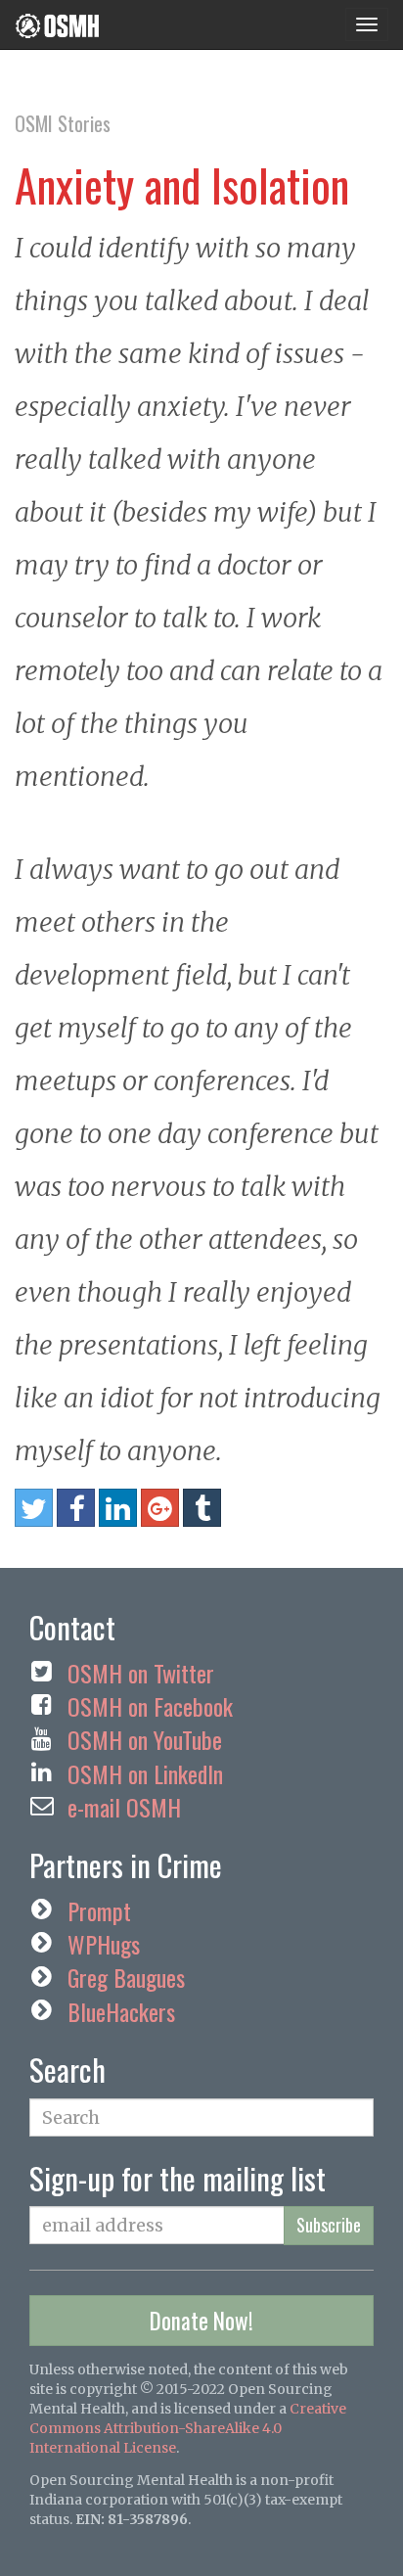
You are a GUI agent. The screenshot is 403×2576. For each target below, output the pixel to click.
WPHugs (104, 1944)
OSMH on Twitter (141, 1673)
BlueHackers (121, 2011)
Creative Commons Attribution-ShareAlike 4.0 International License (188, 2428)
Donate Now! (201, 2321)
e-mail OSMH (124, 1807)
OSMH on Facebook (150, 1706)
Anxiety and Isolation (182, 184)
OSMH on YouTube (145, 1739)
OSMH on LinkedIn (145, 1773)
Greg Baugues (126, 1977)
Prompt (99, 1910)
